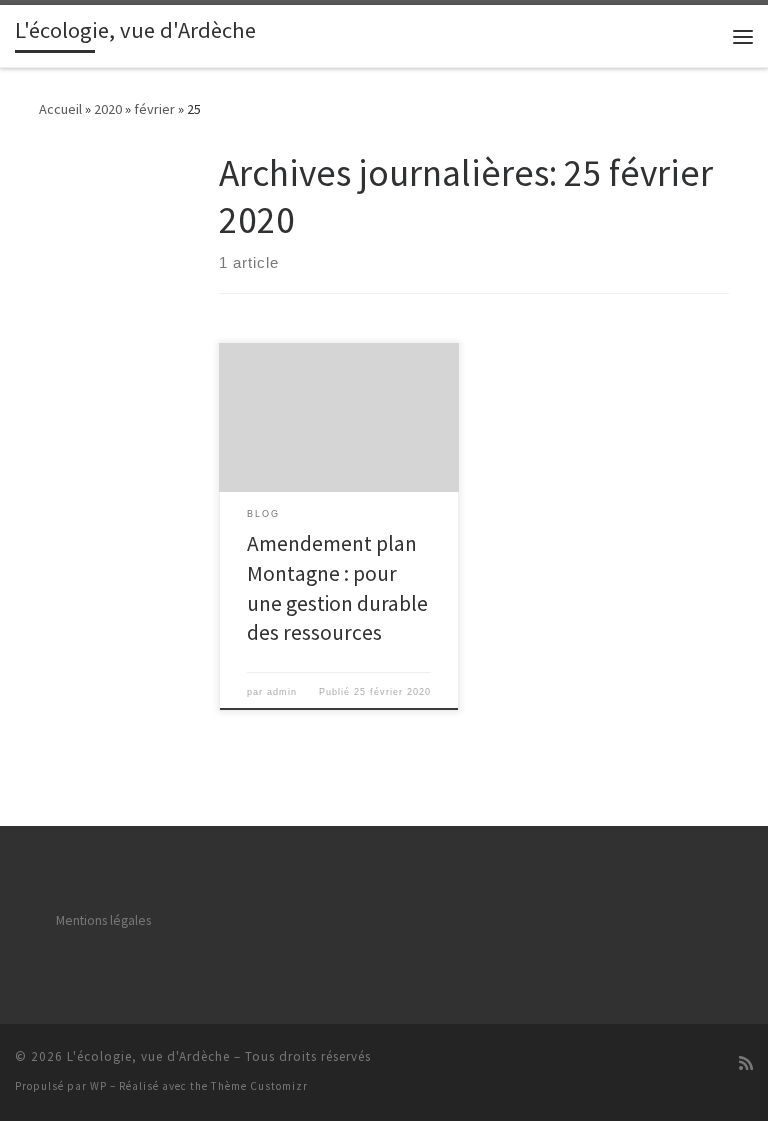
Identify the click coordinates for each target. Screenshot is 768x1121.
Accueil (60, 109)
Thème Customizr (259, 1086)
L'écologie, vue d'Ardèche (148, 1056)
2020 (108, 109)
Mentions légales (103, 920)
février (154, 109)
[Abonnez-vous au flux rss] (746, 1063)
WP (98, 1086)
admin (282, 692)
